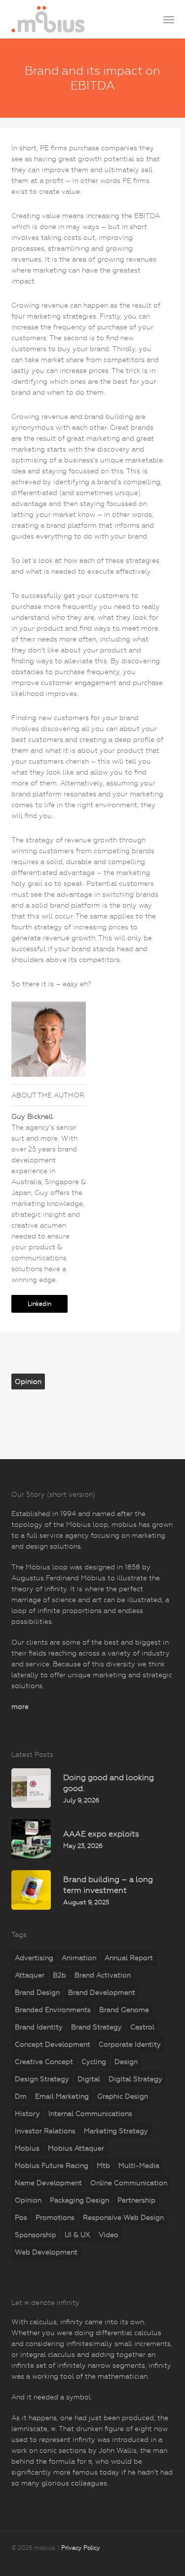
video (109, 2235)
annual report (129, 1958)
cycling (94, 2062)
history (27, 2114)
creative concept (44, 2062)
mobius (27, 2148)
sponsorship (36, 2235)
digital (89, 2079)
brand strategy (96, 2027)
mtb (103, 2165)
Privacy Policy (81, 2548)
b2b (59, 1975)
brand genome (124, 2010)
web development (46, 2252)
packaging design (79, 2200)
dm (21, 2096)
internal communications (90, 2114)
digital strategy (135, 2079)
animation (79, 1958)
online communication (129, 2183)
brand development (102, 1992)
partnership (136, 2200)
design (126, 2062)
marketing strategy (116, 2131)
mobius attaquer (76, 2148)
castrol (142, 2027)
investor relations (45, 2131)
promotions (55, 2217)
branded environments (53, 2010)
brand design (37, 1992)
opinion (28, 1381)
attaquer (30, 1975)
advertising (34, 1958)
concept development (53, 2044)
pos (21, 2217)
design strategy (42, 2079)
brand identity (39, 2027)
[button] (169, 19)
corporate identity (130, 2044)
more (20, 1706)
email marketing (62, 2096)
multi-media (139, 2165)
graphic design (123, 2096)
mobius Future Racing (52, 2165)
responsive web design (123, 2217)
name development (48, 2183)
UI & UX (77, 2235)
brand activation (103, 1975)
